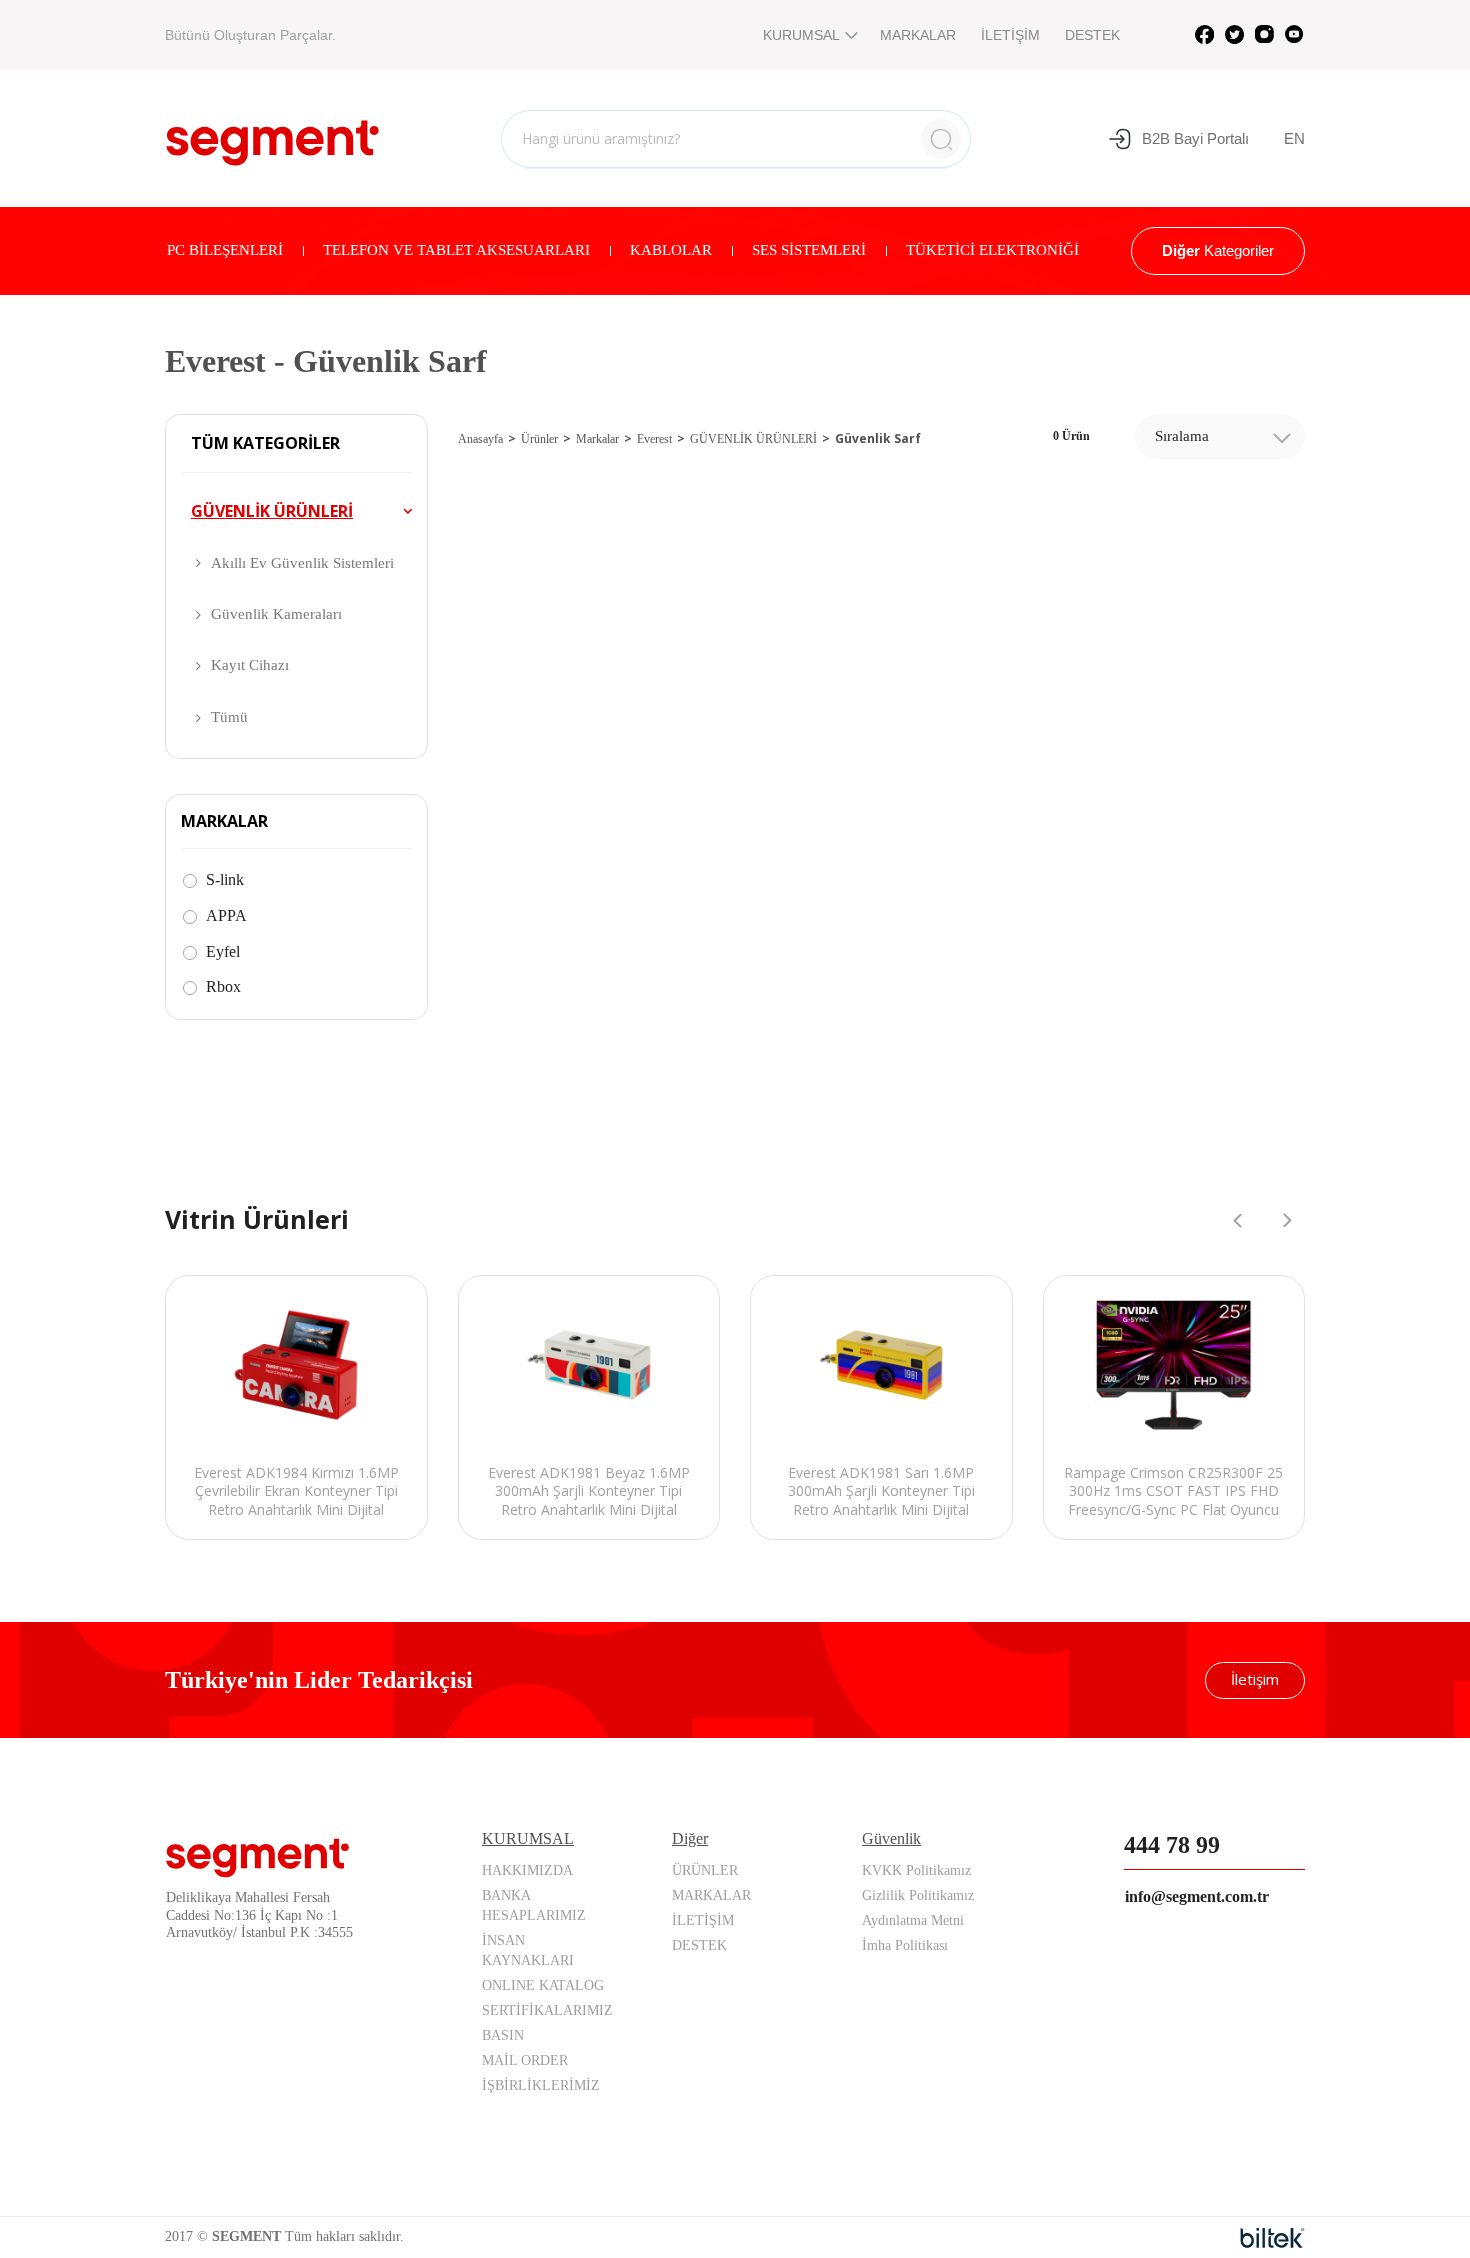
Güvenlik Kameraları (276, 614)
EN (1294, 138)
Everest (654, 439)
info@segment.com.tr (1197, 1896)
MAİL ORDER (525, 2060)
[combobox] (1220, 436)
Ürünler (539, 439)
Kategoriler (1218, 250)
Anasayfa (480, 439)
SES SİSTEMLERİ (809, 250)
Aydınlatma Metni (913, 1920)
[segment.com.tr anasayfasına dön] (272, 136)
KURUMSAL (801, 35)
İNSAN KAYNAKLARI (528, 1950)
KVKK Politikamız (916, 1870)
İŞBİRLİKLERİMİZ (541, 2085)
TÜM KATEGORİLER (265, 444)
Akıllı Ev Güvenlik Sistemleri (302, 563)
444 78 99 (1172, 1845)
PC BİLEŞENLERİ (225, 250)
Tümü (229, 717)
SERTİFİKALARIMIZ (547, 2010)
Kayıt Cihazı (250, 665)
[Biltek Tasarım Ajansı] (1272, 2238)
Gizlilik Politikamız (918, 1895)
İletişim (1255, 1679)
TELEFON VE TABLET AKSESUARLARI (456, 250)
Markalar (597, 439)
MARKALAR (918, 35)
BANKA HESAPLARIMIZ (534, 1905)
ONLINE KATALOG (543, 1985)
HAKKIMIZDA (527, 1870)
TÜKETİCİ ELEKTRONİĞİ (992, 250)
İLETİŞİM (1010, 35)
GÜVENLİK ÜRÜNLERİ (272, 511)
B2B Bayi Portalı (1195, 138)
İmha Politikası (905, 1945)
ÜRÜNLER (705, 1870)
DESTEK (1092, 35)
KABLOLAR (671, 250)
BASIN (503, 2035)
